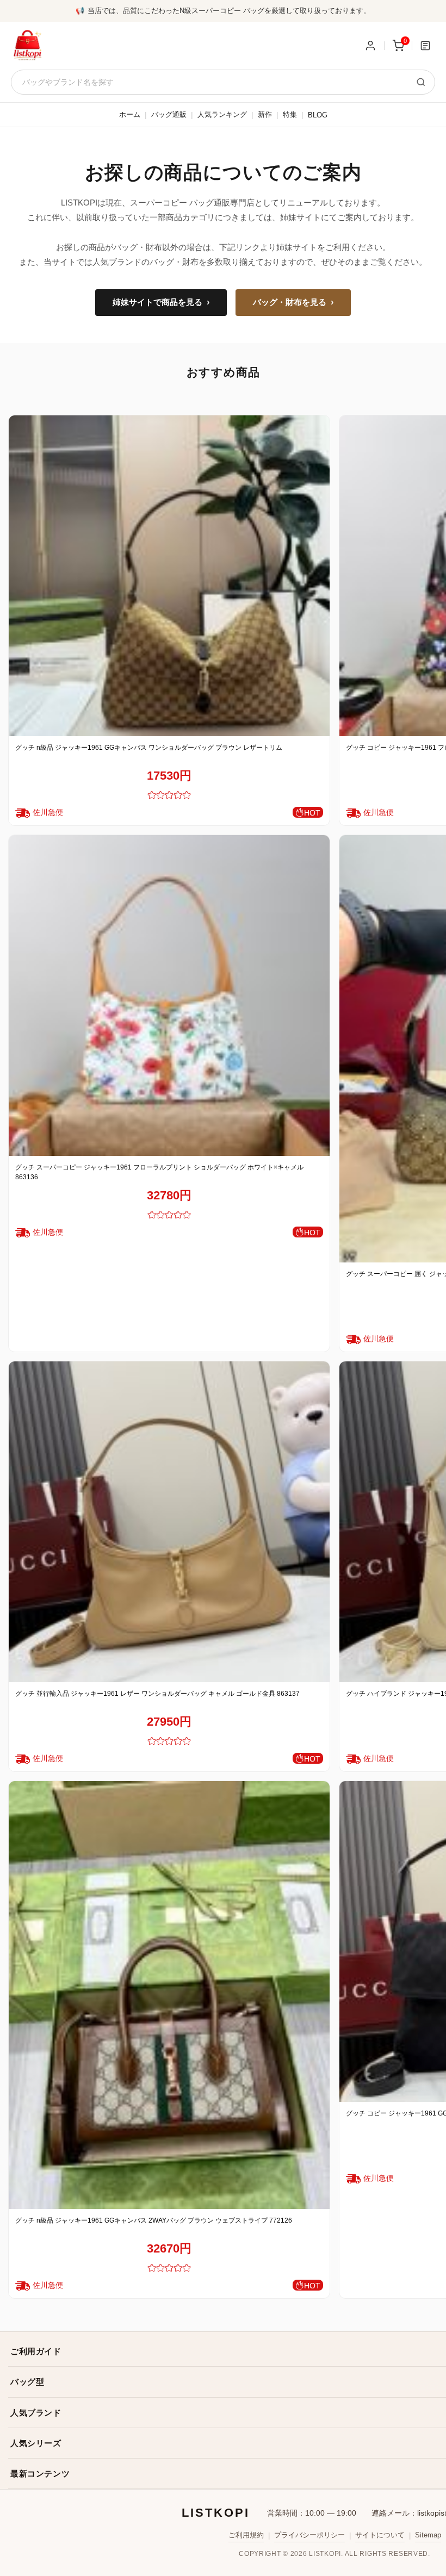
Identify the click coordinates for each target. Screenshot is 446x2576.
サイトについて (380, 2535)
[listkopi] (27, 46)
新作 (265, 114)
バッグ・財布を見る (293, 302)
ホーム (130, 114)
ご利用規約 (246, 2535)
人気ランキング (222, 114)
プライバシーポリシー (309, 2535)
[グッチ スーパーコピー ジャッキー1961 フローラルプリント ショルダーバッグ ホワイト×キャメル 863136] (169, 995)
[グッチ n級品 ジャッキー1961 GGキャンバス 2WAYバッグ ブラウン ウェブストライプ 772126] (169, 1995)
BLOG (318, 115)
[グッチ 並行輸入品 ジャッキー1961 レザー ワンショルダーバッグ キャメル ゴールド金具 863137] (169, 1522)
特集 (290, 114)
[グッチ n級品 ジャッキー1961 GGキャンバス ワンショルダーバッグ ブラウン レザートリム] (169, 576)
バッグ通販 (169, 114)
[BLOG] (425, 46)
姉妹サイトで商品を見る (161, 302)
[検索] (421, 82)
